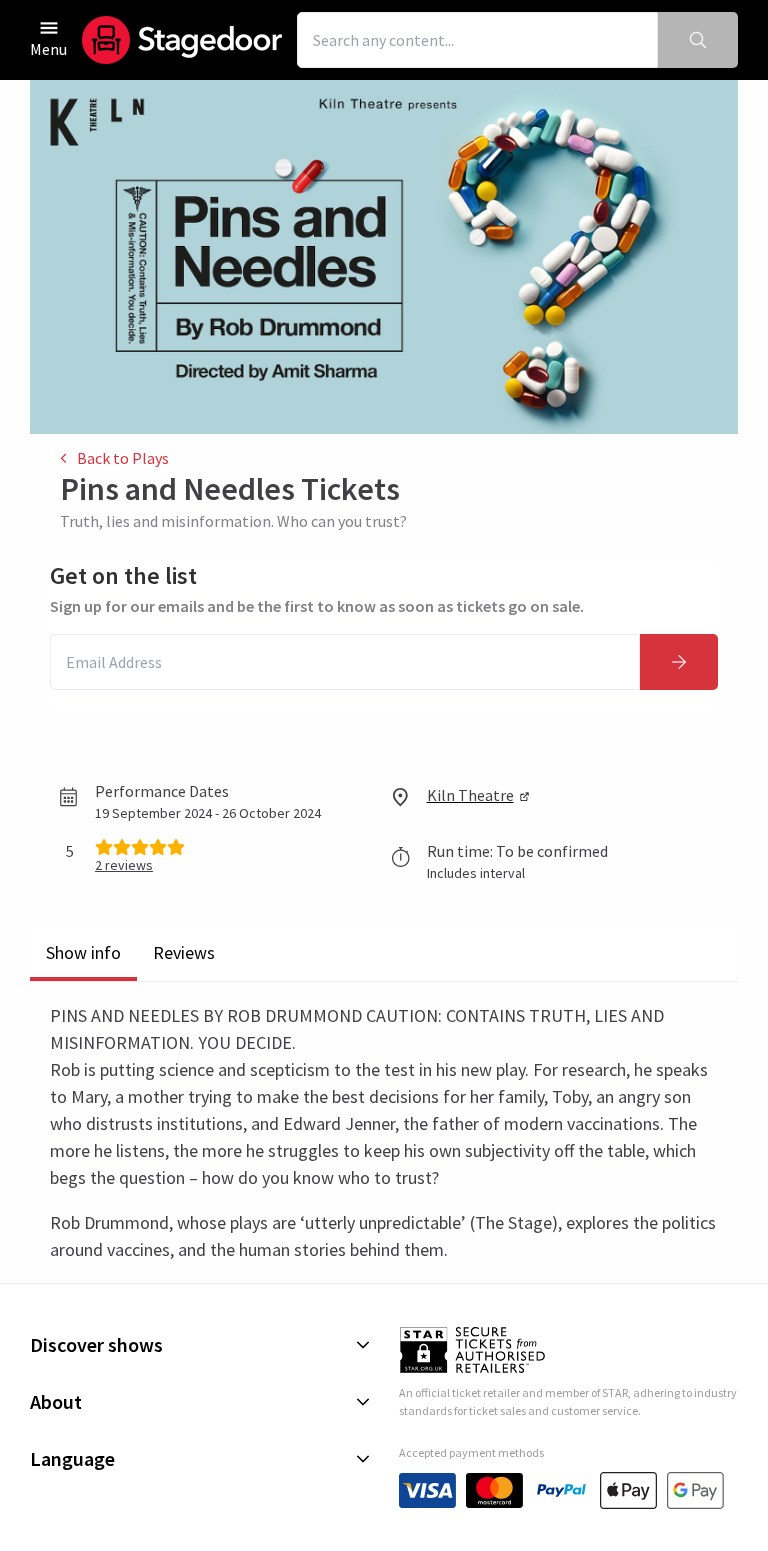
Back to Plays (123, 458)
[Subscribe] (679, 662)
